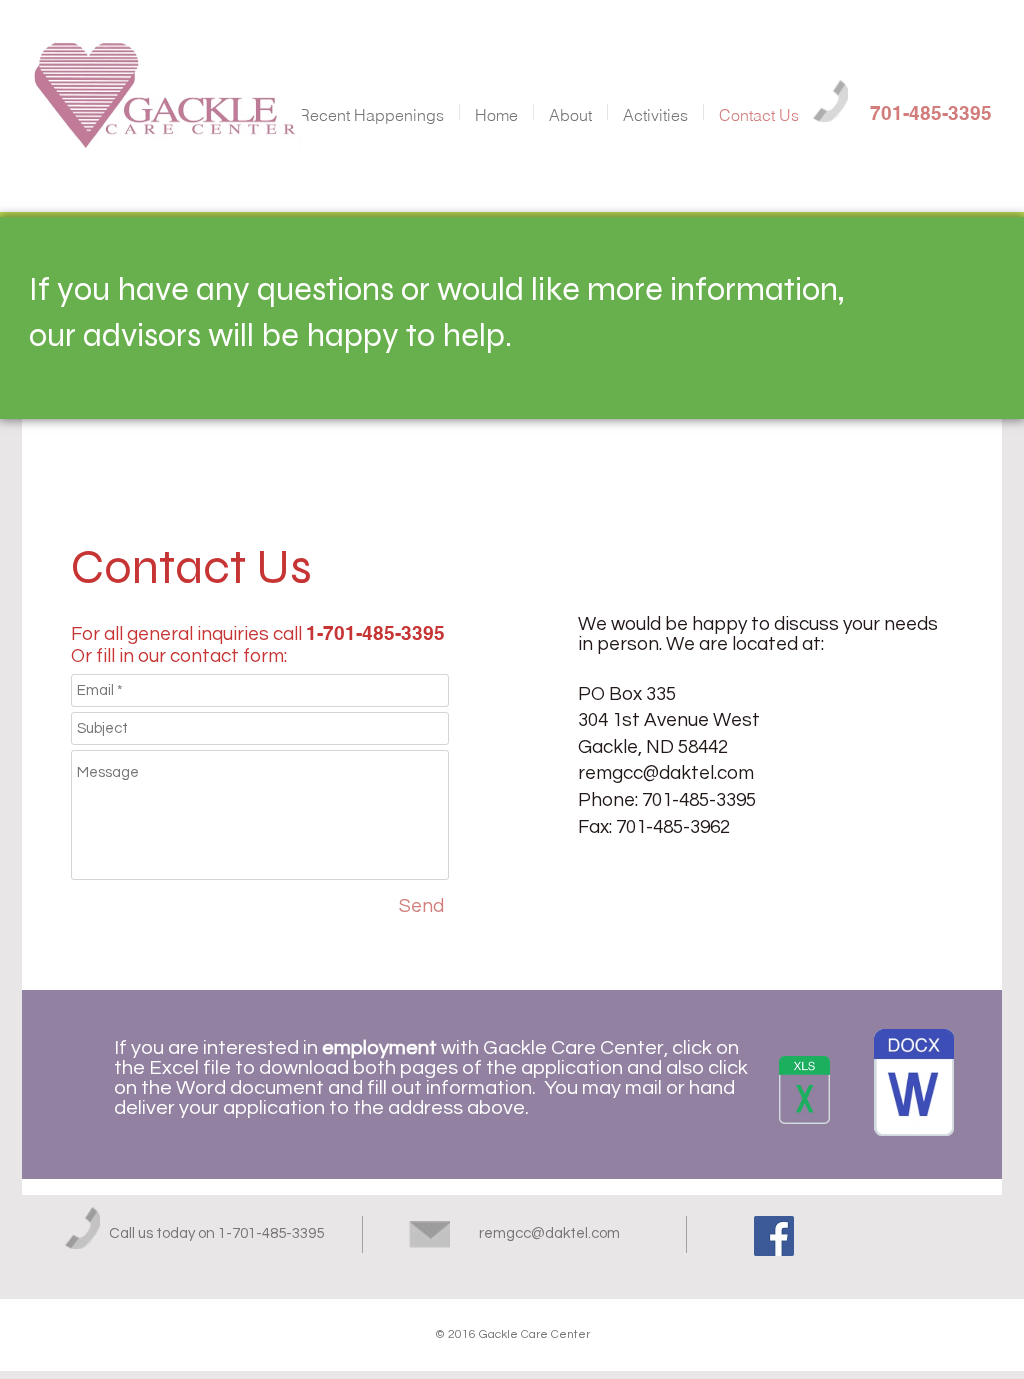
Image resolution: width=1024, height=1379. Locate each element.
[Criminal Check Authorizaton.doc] (914, 1085)
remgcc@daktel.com (666, 773)
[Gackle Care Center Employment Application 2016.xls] (804, 1092)
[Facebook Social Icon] (774, 1236)
